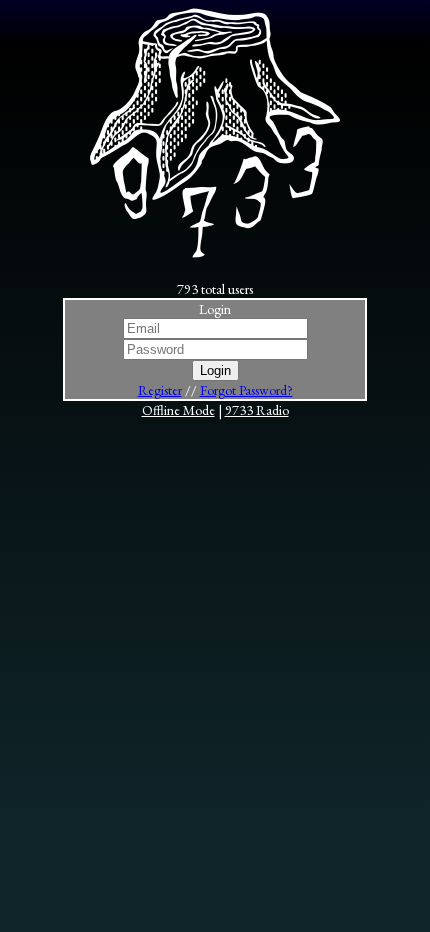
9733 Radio (257, 410)
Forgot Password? (246, 390)
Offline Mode (178, 410)
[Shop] (215, 253)
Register (160, 390)
